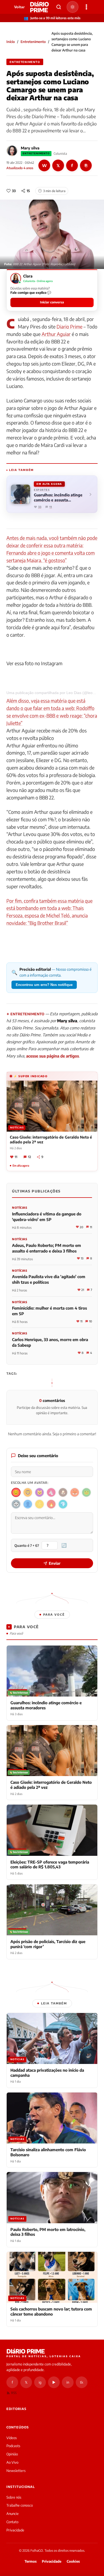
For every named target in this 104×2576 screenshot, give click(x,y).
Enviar (55, 1563)
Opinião (12, 2454)
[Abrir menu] (86, 7)
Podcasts (13, 2446)
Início (11, 42)
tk (82, 2382)
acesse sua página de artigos (53, 1056)
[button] (52, 290)
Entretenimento (33, 42)
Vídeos (12, 2438)
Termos (31, 2561)
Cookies (73, 2561)
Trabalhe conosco (20, 2505)
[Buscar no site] (59, 7)
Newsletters (16, 2471)
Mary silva (30, 148)
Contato (12, 2522)
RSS (14, 2393)
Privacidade (15, 2530)
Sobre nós (14, 2497)
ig (40, 2382)
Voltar (19, 7)
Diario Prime (69, 326)
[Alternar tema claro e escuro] (73, 7)
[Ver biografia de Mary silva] (12, 151)
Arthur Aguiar (56, 334)
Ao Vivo (12, 2462)
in (68, 2382)
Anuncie (13, 2514)
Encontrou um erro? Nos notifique (44, 985)
